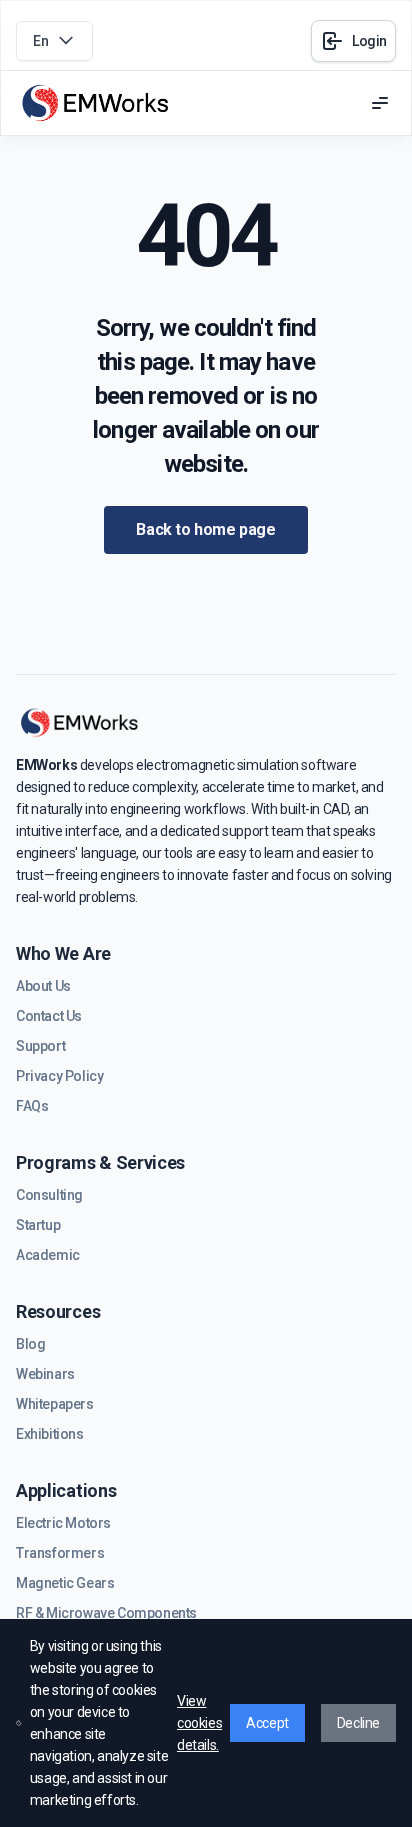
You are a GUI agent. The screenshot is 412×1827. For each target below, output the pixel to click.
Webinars (45, 1374)
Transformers (60, 1553)
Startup (38, 1225)
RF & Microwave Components (106, 1613)
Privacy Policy (59, 1076)
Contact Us (49, 1016)
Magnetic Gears (65, 1583)
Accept (267, 1723)
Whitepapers (55, 1404)
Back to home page (205, 529)
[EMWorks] (96, 103)
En (40, 41)
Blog (30, 1344)
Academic (48, 1255)
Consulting (49, 1195)
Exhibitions (50, 1434)
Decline (358, 1723)
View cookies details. (199, 1723)
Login (369, 41)
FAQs (32, 1106)
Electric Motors (63, 1523)
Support (40, 1046)
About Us (43, 986)
